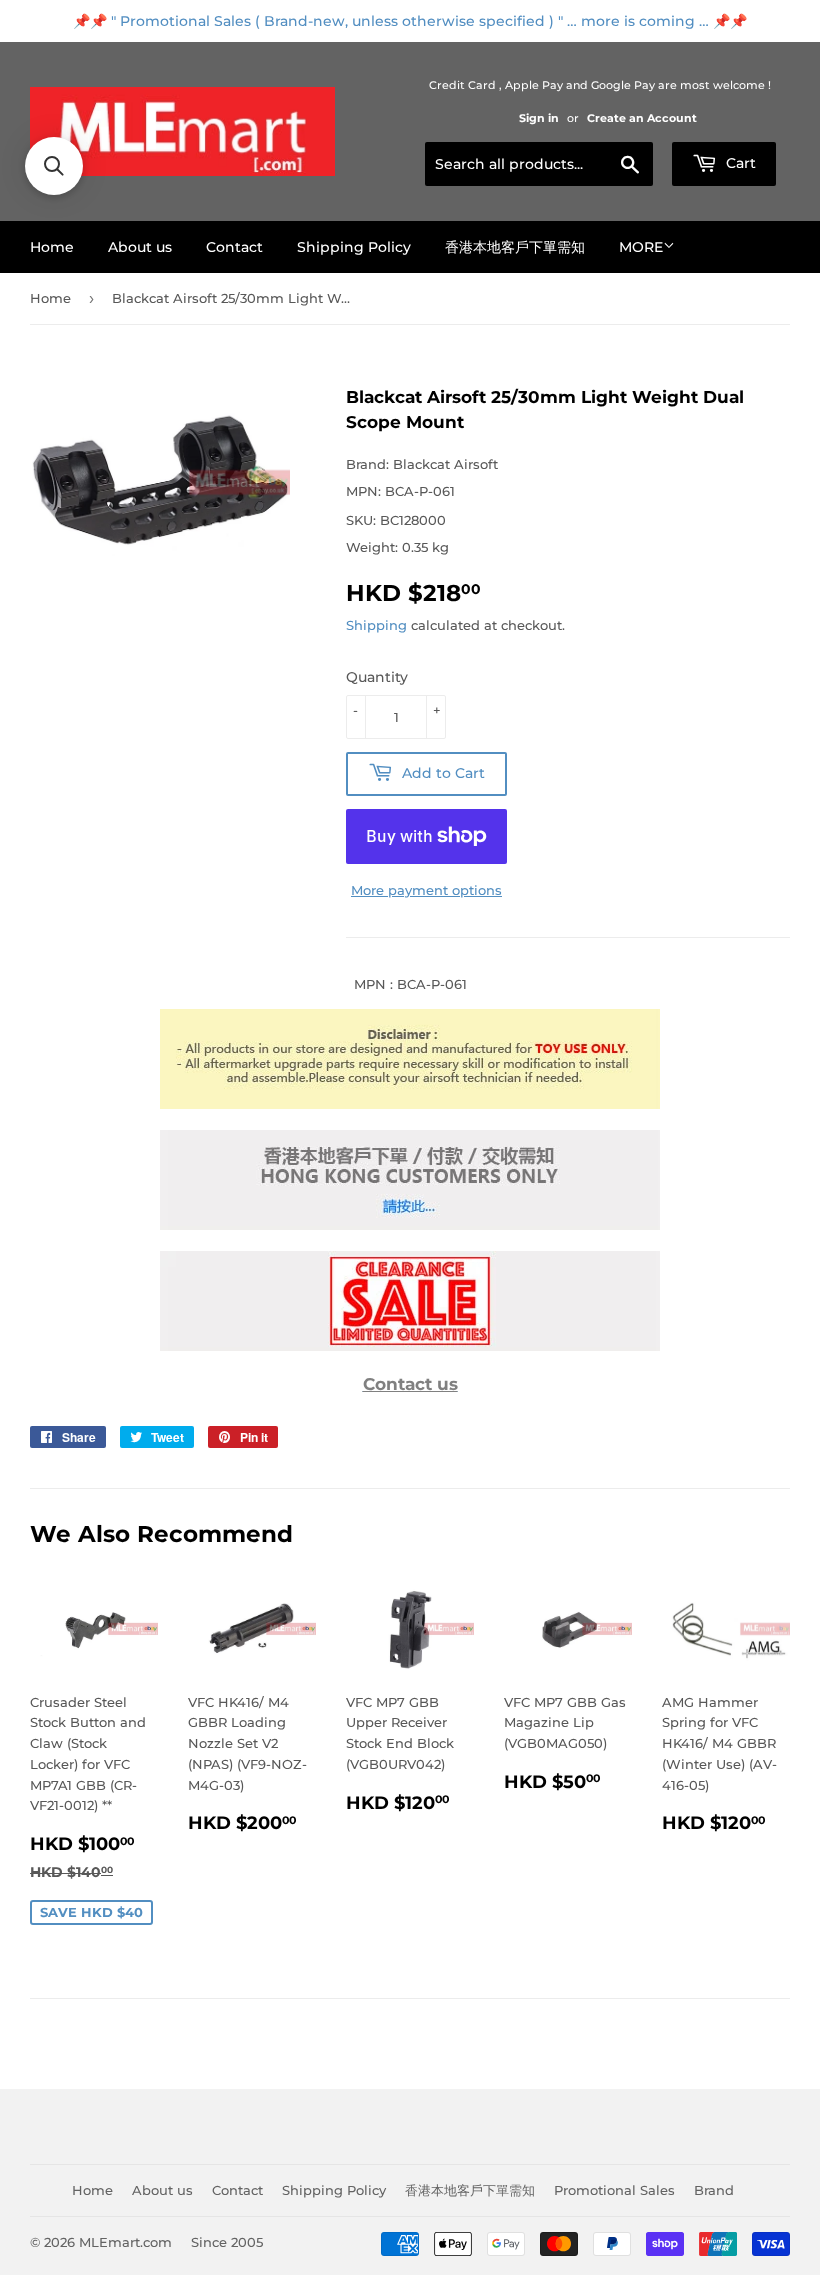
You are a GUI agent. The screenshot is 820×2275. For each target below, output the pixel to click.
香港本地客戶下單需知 (515, 247)
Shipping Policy (354, 247)
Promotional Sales (614, 2190)
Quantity (377, 677)
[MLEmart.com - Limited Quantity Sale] (410, 1346)
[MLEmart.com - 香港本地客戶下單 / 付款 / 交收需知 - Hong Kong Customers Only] (410, 1225)
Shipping (376, 625)
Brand (714, 2190)
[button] (54, 166)
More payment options (426, 890)
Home (52, 247)
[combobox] (539, 164)
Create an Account (642, 118)
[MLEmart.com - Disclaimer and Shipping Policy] (410, 1104)
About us (140, 247)
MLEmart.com (125, 2242)
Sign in (539, 118)
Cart (739, 163)
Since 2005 (227, 2242)
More (641, 247)
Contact (234, 247)
